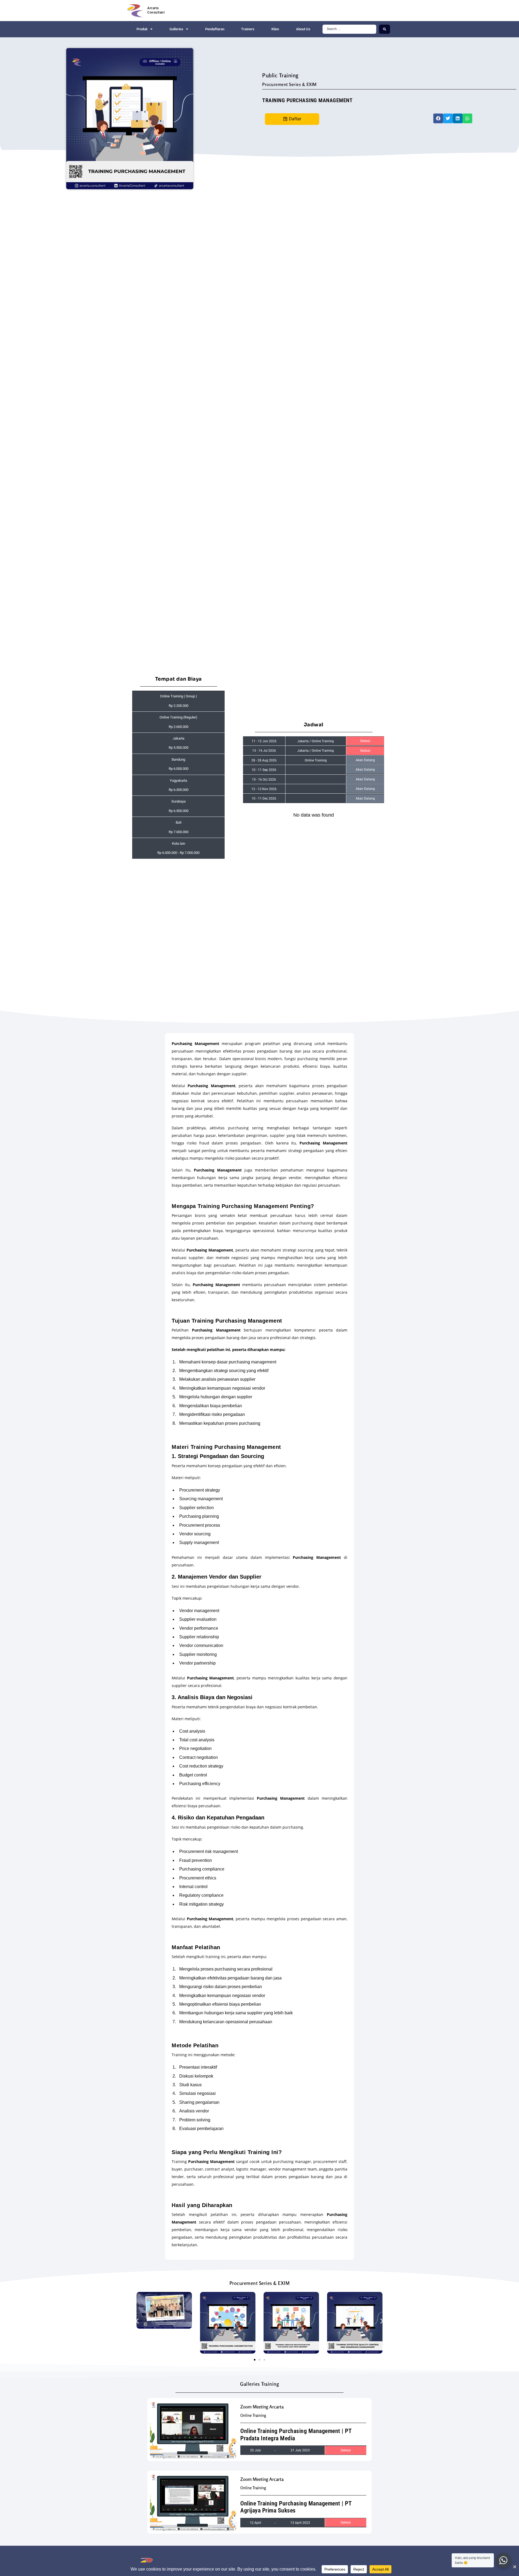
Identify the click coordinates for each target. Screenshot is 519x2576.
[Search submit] (385, 29)
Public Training (280, 75)
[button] (438, 118)
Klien (275, 29)
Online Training (253, 2415)
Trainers (248, 29)
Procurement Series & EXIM (289, 84)
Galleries (176, 29)
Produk (142, 29)
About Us (303, 29)
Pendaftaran (215, 29)
